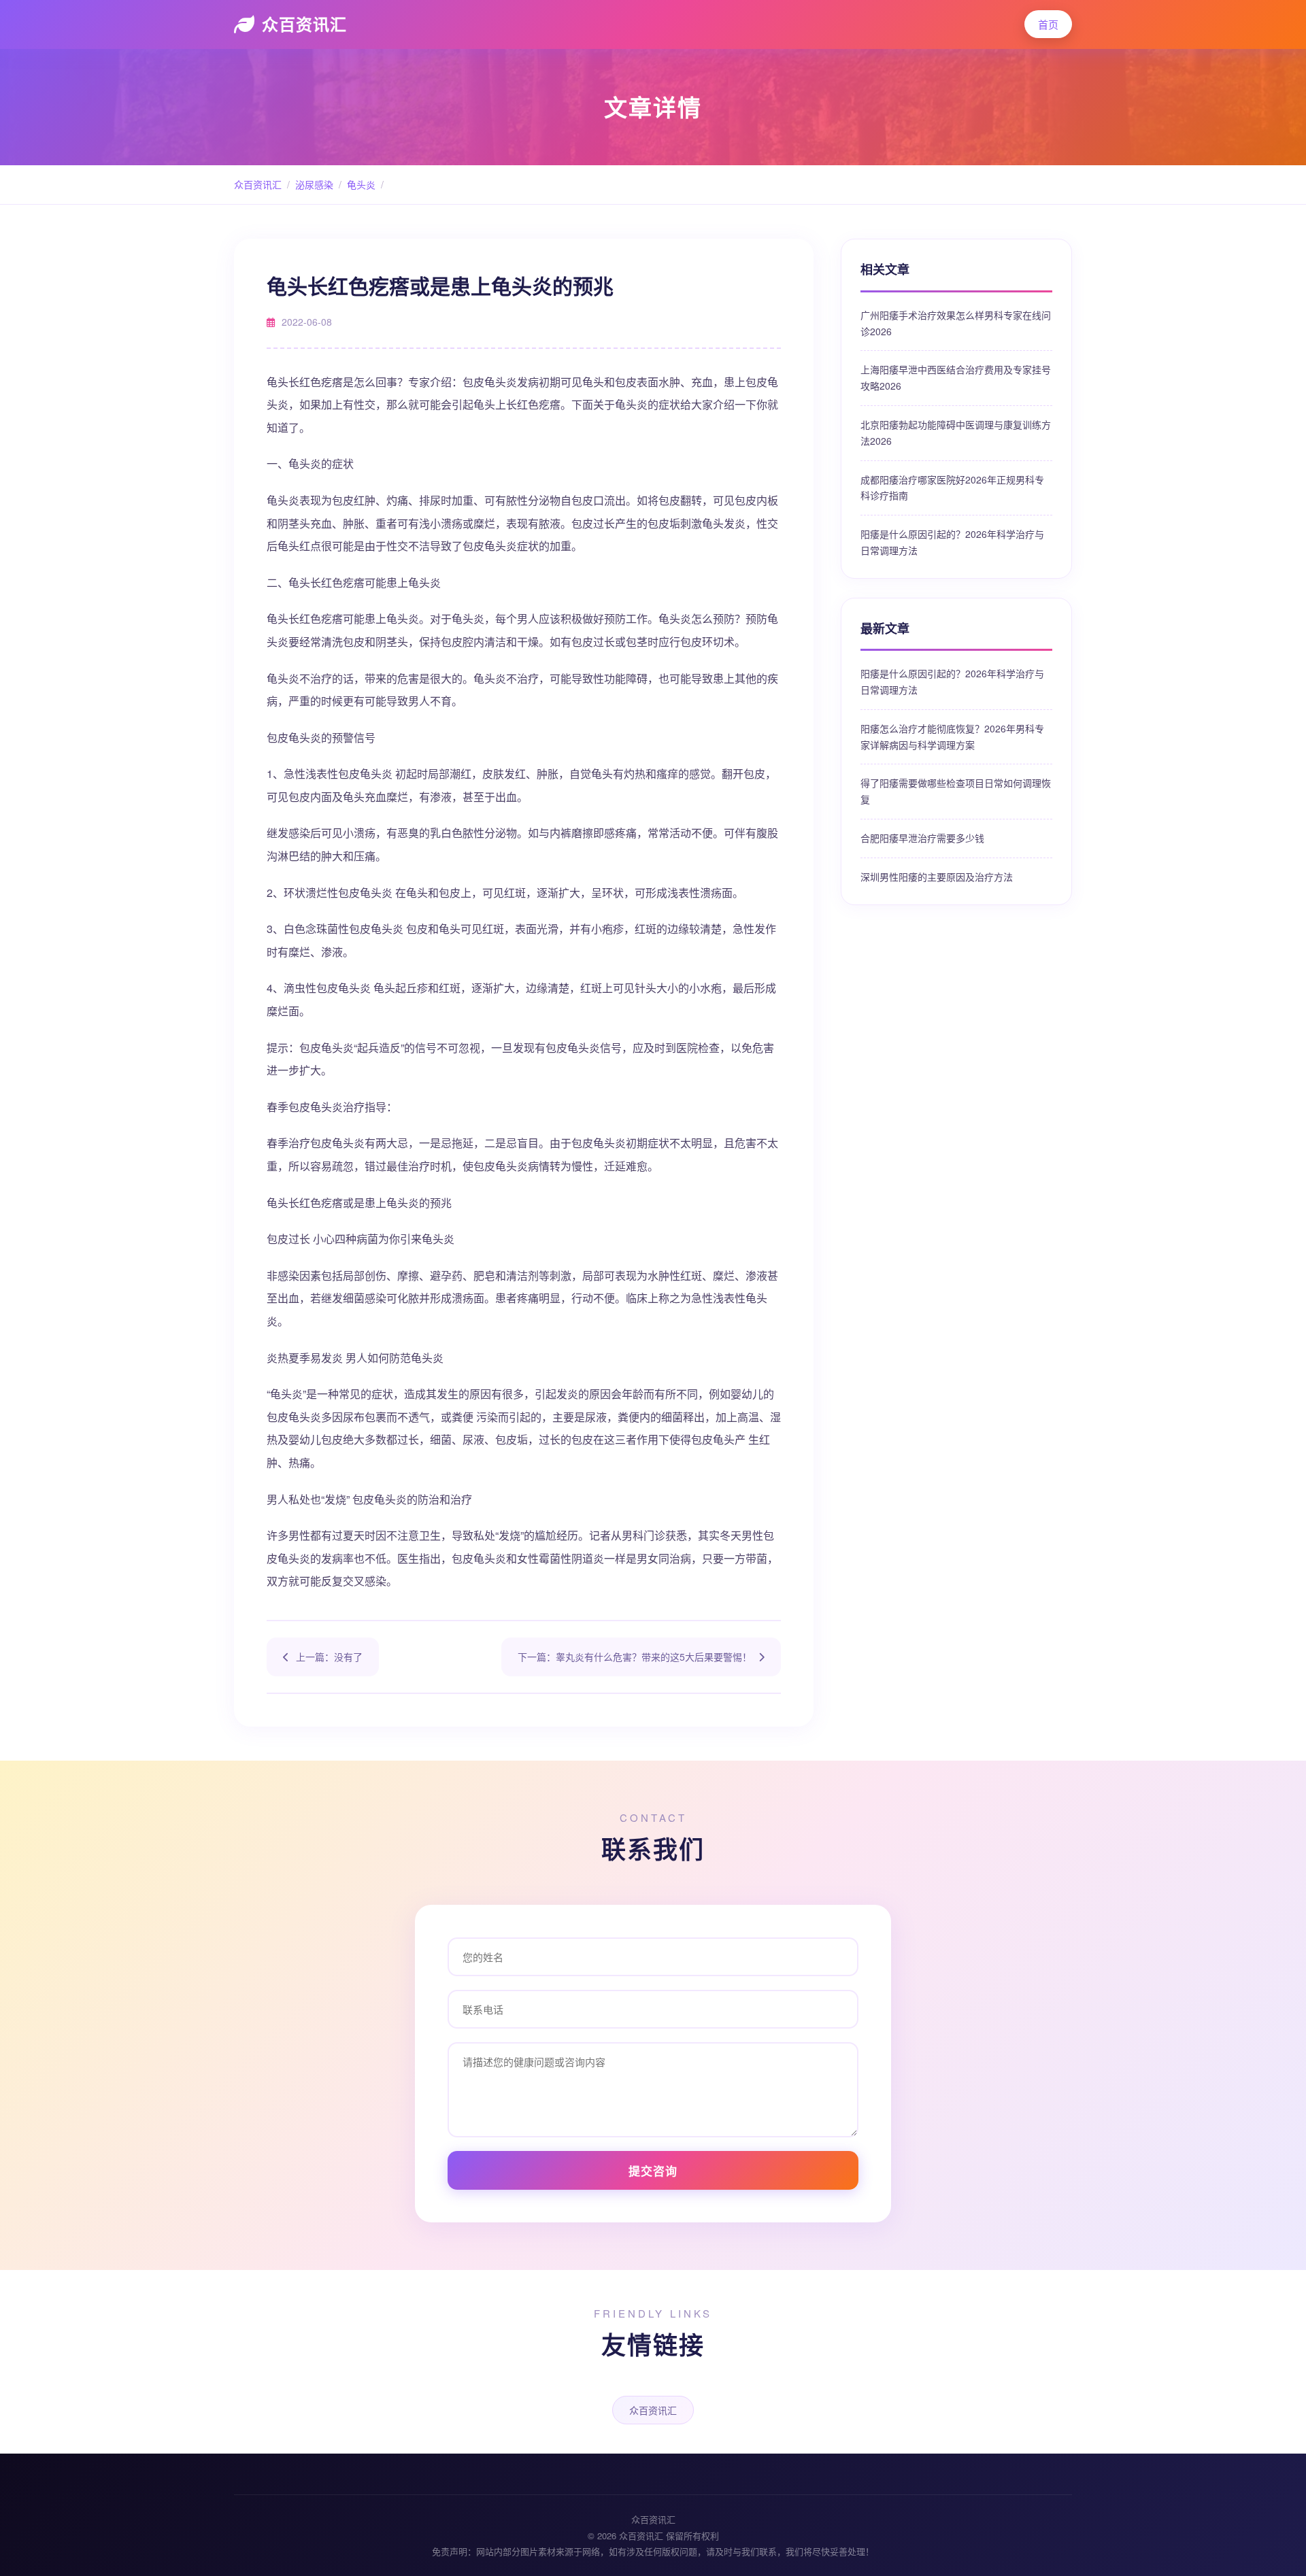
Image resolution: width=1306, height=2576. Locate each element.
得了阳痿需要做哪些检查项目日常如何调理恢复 (956, 791)
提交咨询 (653, 2171)
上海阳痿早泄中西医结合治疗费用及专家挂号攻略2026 (956, 377)
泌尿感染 (314, 184)
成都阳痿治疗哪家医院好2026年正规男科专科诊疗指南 (952, 488)
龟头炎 (361, 184)
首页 (1048, 24)
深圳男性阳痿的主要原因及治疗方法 (937, 877)
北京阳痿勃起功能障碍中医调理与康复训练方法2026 (956, 433)
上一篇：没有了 (329, 1657)
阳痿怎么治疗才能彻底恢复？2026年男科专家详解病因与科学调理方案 (952, 736)
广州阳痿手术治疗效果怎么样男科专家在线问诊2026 (956, 323)
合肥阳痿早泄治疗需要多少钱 (922, 838)
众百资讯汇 (304, 24)
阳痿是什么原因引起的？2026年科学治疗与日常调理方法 (952, 542)
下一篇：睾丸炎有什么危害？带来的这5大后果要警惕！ (635, 1657)
